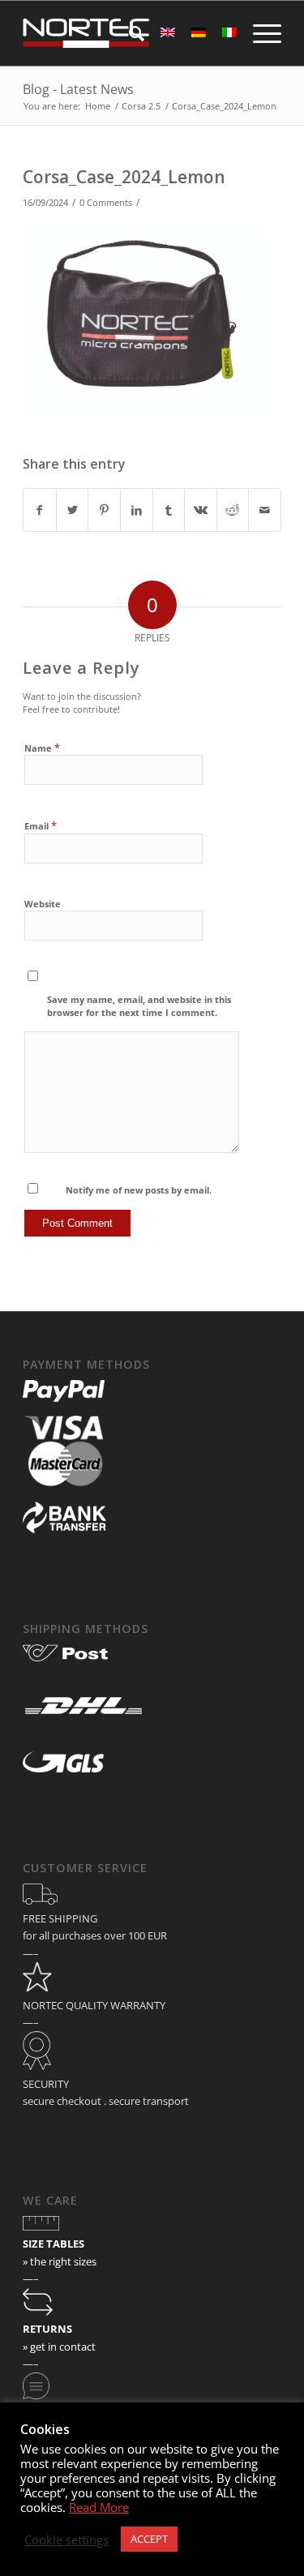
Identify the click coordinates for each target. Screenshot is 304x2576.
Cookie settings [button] (66, 2540)
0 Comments (106, 203)
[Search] (128, 33)
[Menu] (259, 33)
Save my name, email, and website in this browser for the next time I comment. (139, 1006)
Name (42, 748)
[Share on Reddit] (233, 510)
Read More (99, 2507)
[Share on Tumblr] (169, 510)
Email (41, 825)
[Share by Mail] (265, 510)
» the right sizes (60, 2261)
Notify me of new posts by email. (139, 1190)
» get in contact (59, 2347)
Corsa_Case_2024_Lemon (124, 177)
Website (43, 904)
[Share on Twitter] (73, 510)
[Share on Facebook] (40, 510)
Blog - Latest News (78, 89)
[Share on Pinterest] (104, 510)
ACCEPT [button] (149, 2539)
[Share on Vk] (201, 510)
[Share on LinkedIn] (137, 510)
